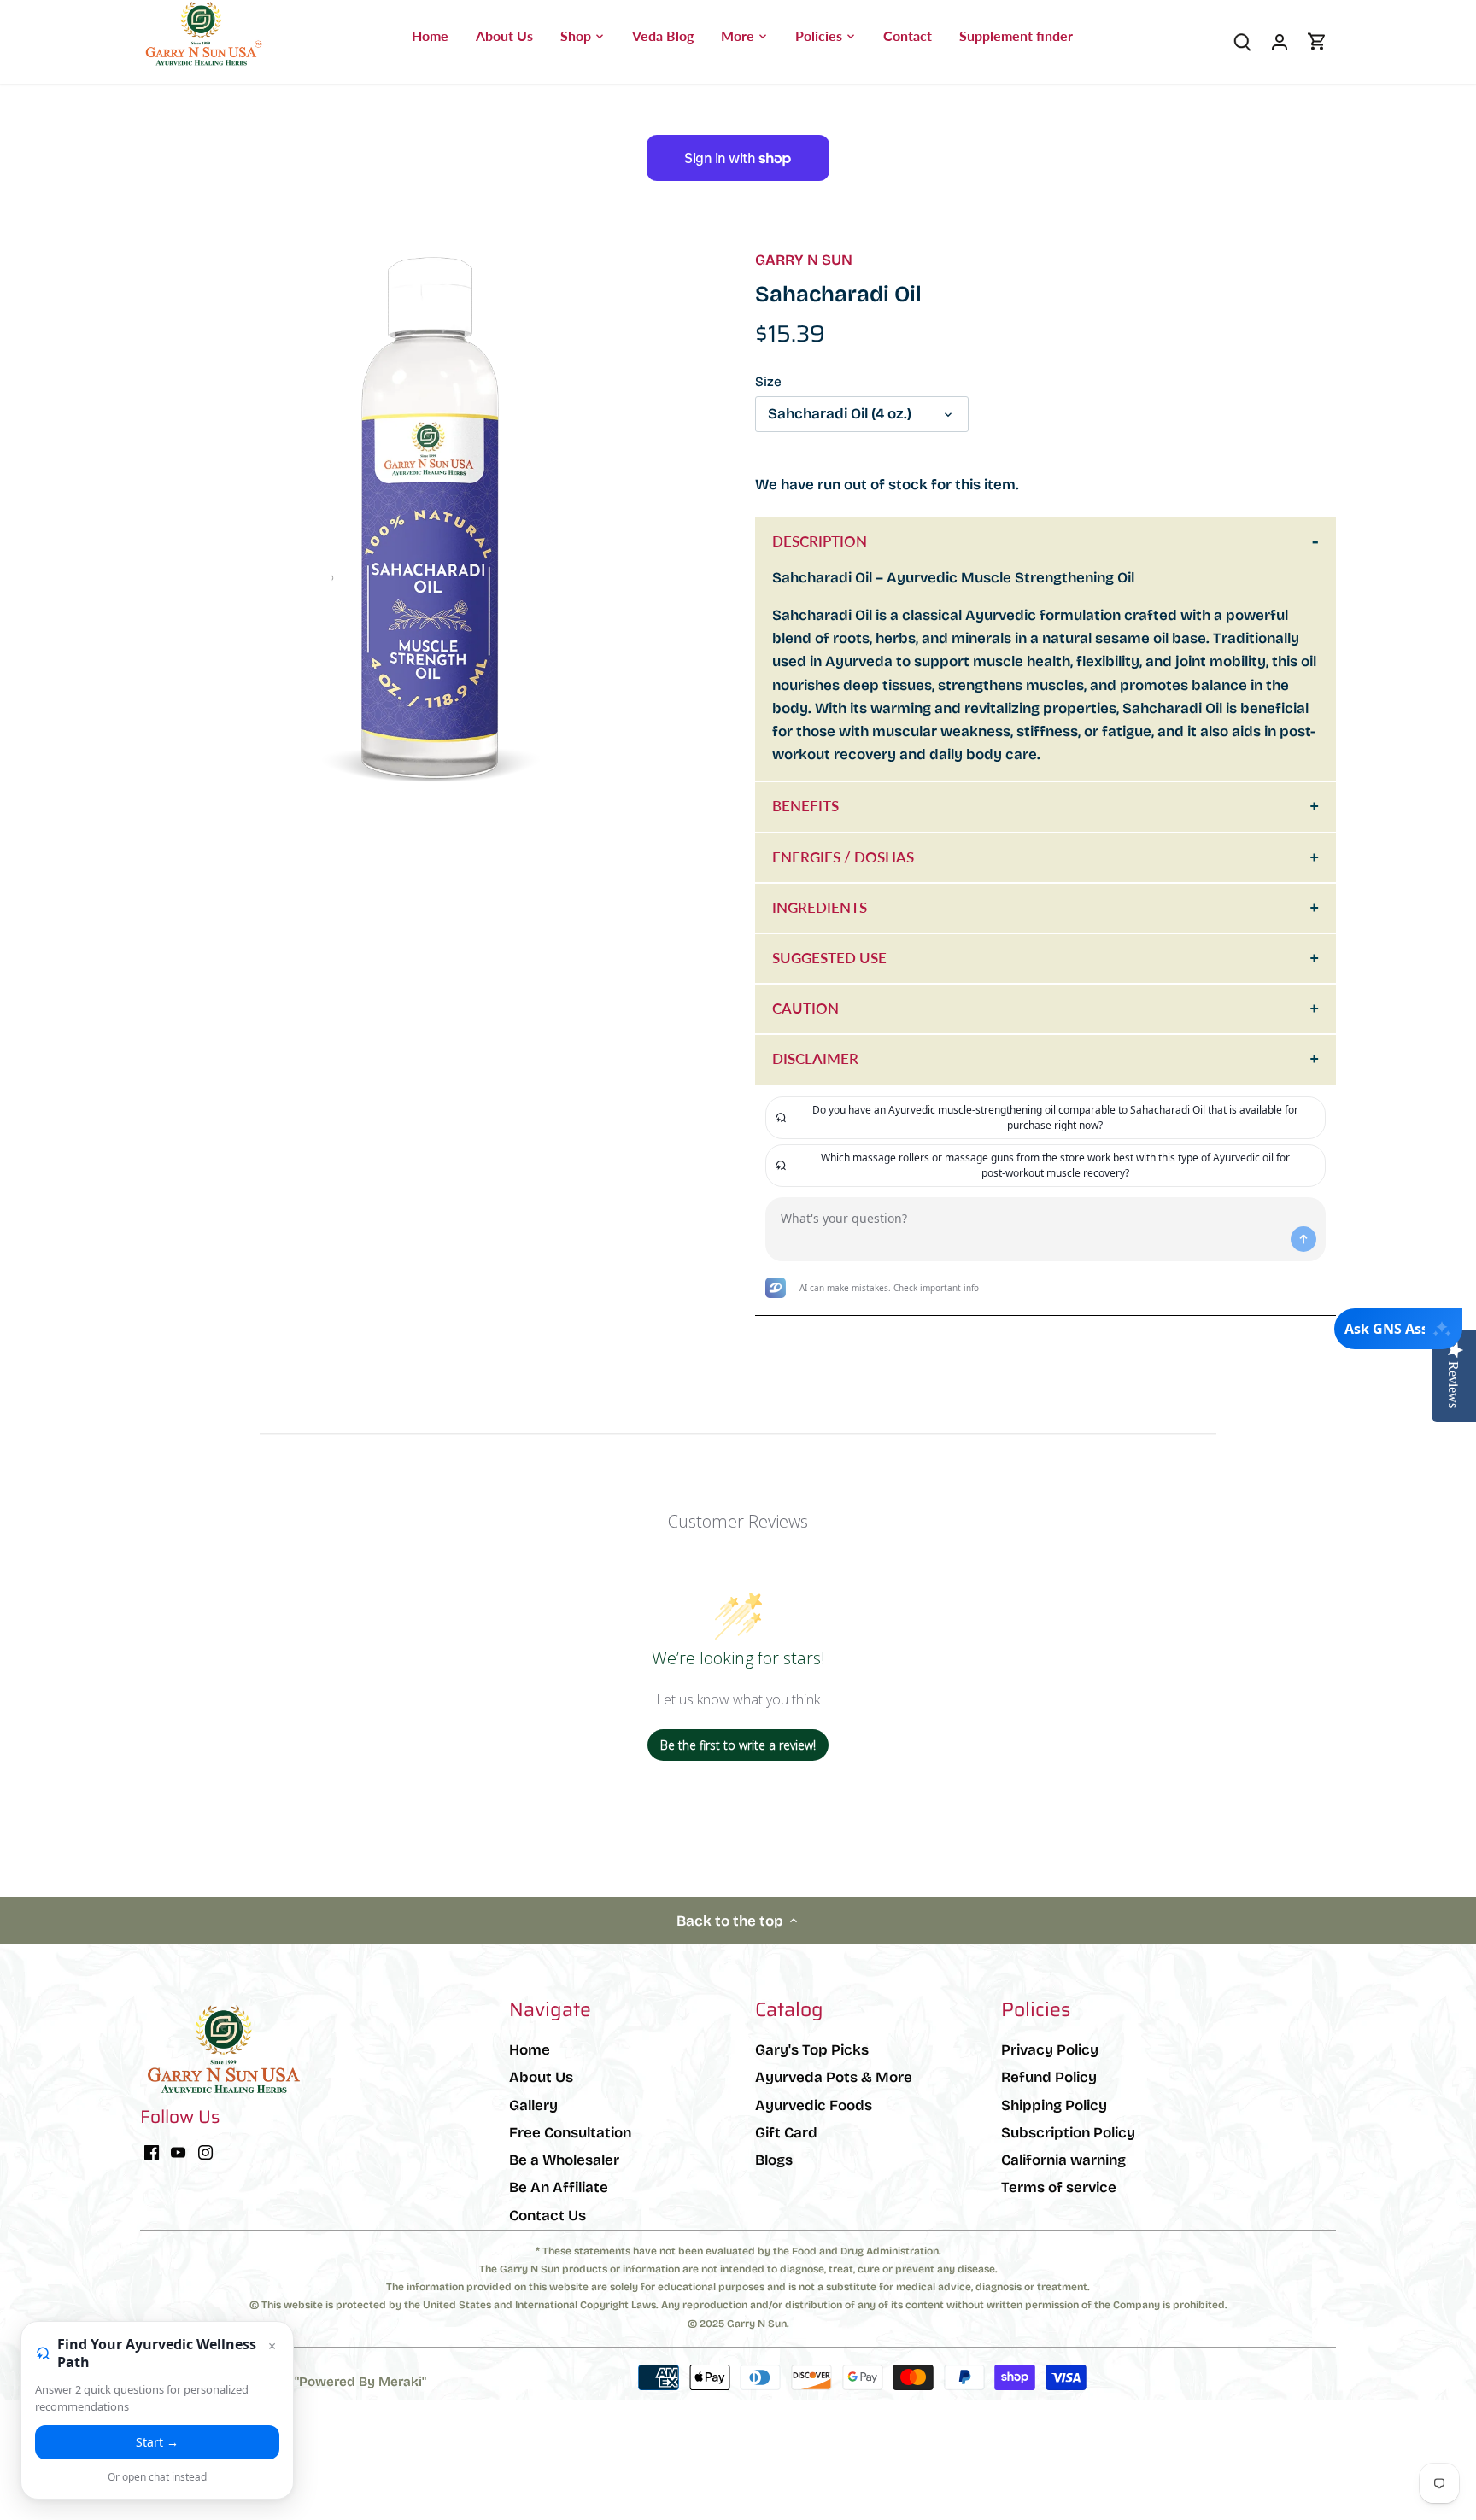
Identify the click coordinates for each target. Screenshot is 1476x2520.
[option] (427, 518)
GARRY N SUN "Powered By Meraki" (315, 2382)
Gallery (533, 2105)
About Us (541, 2077)
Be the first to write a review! (738, 1745)
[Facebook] (152, 2152)
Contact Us (548, 2216)
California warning (1063, 2160)
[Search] (1242, 41)
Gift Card (786, 2133)
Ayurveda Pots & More (834, 2077)
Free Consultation (570, 2133)
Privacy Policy (1050, 2050)
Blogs (774, 2160)
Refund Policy (1049, 2077)
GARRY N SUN (804, 260)
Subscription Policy (1068, 2133)
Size (768, 382)
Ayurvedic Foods (814, 2105)
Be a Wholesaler (564, 2160)
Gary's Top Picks (812, 2050)
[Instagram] (205, 2152)
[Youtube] (178, 2152)
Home (530, 2050)
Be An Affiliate (559, 2187)
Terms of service (1059, 2187)
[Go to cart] (1317, 41)
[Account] (1280, 41)
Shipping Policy (1054, 2105)
